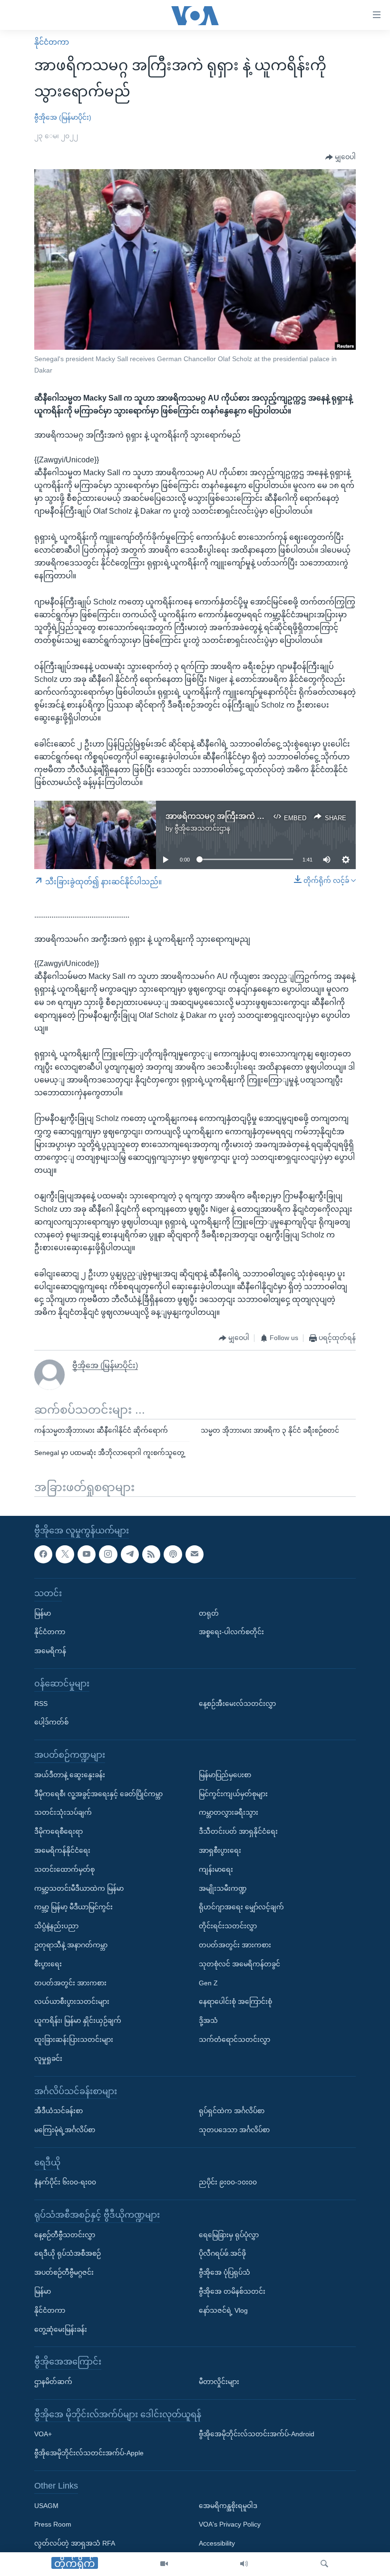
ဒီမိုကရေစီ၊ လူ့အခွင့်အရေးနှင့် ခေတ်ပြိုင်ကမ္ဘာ (98, 1793)
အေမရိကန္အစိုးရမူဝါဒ (228, 2506)
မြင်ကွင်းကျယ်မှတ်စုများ (233, 1793)
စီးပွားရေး (48, 1964)
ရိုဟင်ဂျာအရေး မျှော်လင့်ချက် (241, 1907)
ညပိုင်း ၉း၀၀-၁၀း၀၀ (228, 2182)
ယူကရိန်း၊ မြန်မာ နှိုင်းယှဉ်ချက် (78, 2021)
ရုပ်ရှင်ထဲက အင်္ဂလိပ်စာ (232, 2111)
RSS (41, 1703)
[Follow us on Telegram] (130, 1554)
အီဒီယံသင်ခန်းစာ (58, 2111)
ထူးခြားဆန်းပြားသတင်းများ (74, 2040)
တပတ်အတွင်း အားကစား (70, 1982)
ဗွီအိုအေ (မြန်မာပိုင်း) (63, 117)
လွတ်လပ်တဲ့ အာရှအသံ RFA (75, 2543)
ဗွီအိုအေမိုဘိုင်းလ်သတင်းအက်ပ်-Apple (89, 2453)
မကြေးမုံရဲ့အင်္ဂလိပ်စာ (65, 2130)
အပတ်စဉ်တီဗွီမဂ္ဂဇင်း (64, 2272)
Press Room (53, 2524)
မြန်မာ (43, 1613)
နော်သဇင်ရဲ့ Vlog (223, 2310)
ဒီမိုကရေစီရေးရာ (58, 1831)
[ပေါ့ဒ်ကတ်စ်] (173, 1554)
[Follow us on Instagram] (108, 1554)
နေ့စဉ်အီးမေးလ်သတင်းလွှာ (237, 1703)
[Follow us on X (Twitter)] (65, 1554)
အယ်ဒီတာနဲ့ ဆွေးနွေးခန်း (70, 1775)
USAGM (46, 2506)
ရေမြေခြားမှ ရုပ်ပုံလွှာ (229, 2235)
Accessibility (217, 2543)
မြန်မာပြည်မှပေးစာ (225, 1775)
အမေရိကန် (50, 1651)
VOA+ (43, 2434)
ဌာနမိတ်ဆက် (53, 2382)
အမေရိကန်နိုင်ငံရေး (62, 1850)
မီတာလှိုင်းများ (219, 2382)
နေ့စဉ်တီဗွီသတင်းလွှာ (65, 2235)
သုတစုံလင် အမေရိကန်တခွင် (239, 1964)
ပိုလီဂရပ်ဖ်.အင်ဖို (222, 2253)
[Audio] (244, 2564)
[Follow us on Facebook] (43, 1554)
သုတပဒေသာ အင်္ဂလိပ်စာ (234, 2130)
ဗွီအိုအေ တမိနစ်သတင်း (232, 2291)
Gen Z (208, 1982)
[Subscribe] (195, 1554)
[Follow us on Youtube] (87, 1554)
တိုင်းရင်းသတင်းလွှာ (228, 1926)
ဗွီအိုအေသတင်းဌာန (202, 828)
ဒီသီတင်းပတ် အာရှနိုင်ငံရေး (238, 1831)
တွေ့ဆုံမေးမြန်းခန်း (61, 2329)
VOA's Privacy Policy (230, 2524)
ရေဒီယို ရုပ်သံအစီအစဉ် (68, 2253)
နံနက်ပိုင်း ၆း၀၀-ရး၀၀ (65, 2182)
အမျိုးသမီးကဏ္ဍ (223, 1888)
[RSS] (151, 1554)
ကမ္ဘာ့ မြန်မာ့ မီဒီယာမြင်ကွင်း (73, 1907)
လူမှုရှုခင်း (48, 2059)
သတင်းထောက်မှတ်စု (64, 1869)
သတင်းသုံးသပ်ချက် (63, 1812)
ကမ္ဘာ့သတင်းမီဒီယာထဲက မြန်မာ (79, 1888)
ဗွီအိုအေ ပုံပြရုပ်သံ (224, 2272)
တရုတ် (209, 1613)
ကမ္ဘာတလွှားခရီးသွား (229, 1812)
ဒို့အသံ (208, 2021)
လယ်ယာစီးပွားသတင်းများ (72, 2001)
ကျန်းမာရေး (216, 1869)
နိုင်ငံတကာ (52, 42)
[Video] (164, 2564)
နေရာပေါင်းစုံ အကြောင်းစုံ (235, 2001)
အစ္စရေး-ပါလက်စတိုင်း (231, 1632)
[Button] (341, 157)
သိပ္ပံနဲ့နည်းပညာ (56, 1926)
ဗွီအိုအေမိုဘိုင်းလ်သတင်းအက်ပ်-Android (257, 2434)
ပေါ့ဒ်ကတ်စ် (51, 1722)
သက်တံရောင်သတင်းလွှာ (234, 2040)
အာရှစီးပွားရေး (220, 1850)
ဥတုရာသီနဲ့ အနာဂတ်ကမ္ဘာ (71, 1945)
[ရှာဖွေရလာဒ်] (324, 2564)
